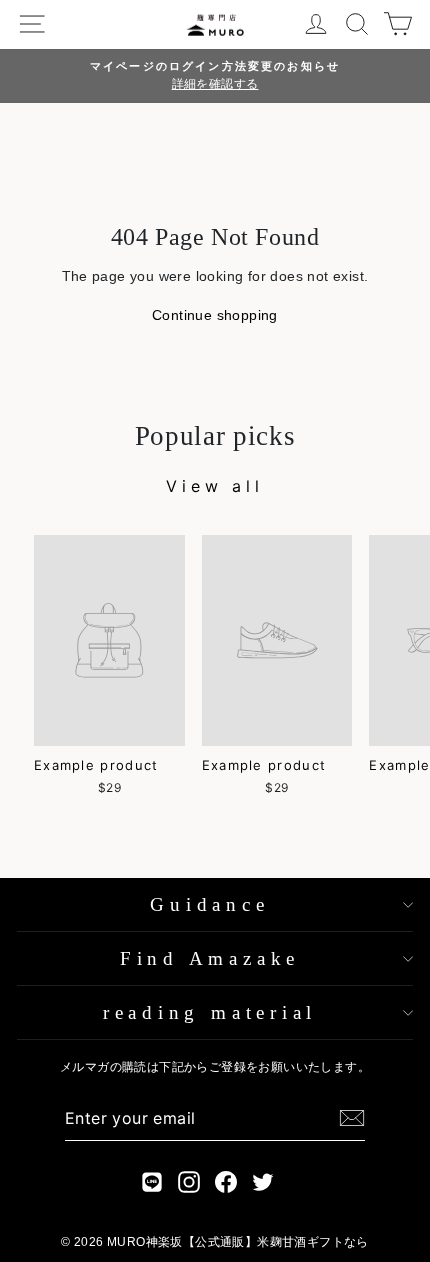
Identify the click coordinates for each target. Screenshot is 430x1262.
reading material (210, 1012)
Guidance (209, 904)
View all (214, 486)
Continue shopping (215, 315)
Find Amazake (210, 958)
